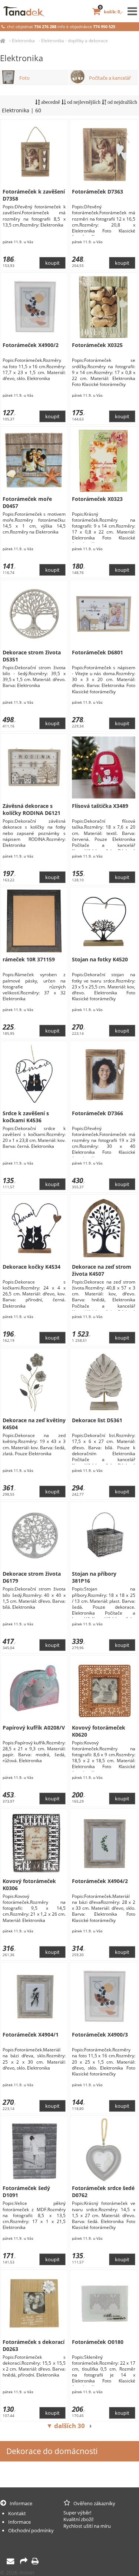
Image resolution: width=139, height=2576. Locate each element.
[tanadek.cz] (3, 41)
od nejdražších (122, 102)
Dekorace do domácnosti (52, 2451)
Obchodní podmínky (31, 2530)
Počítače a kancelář (110, 78)
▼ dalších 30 (66, 2426)
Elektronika (23, 41)
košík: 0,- (111, 12)
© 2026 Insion (17, 2572)
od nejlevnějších (83, 102)
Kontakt (17, 2513)
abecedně (50, 102)
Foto (24, 78)
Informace (19, 2522)
